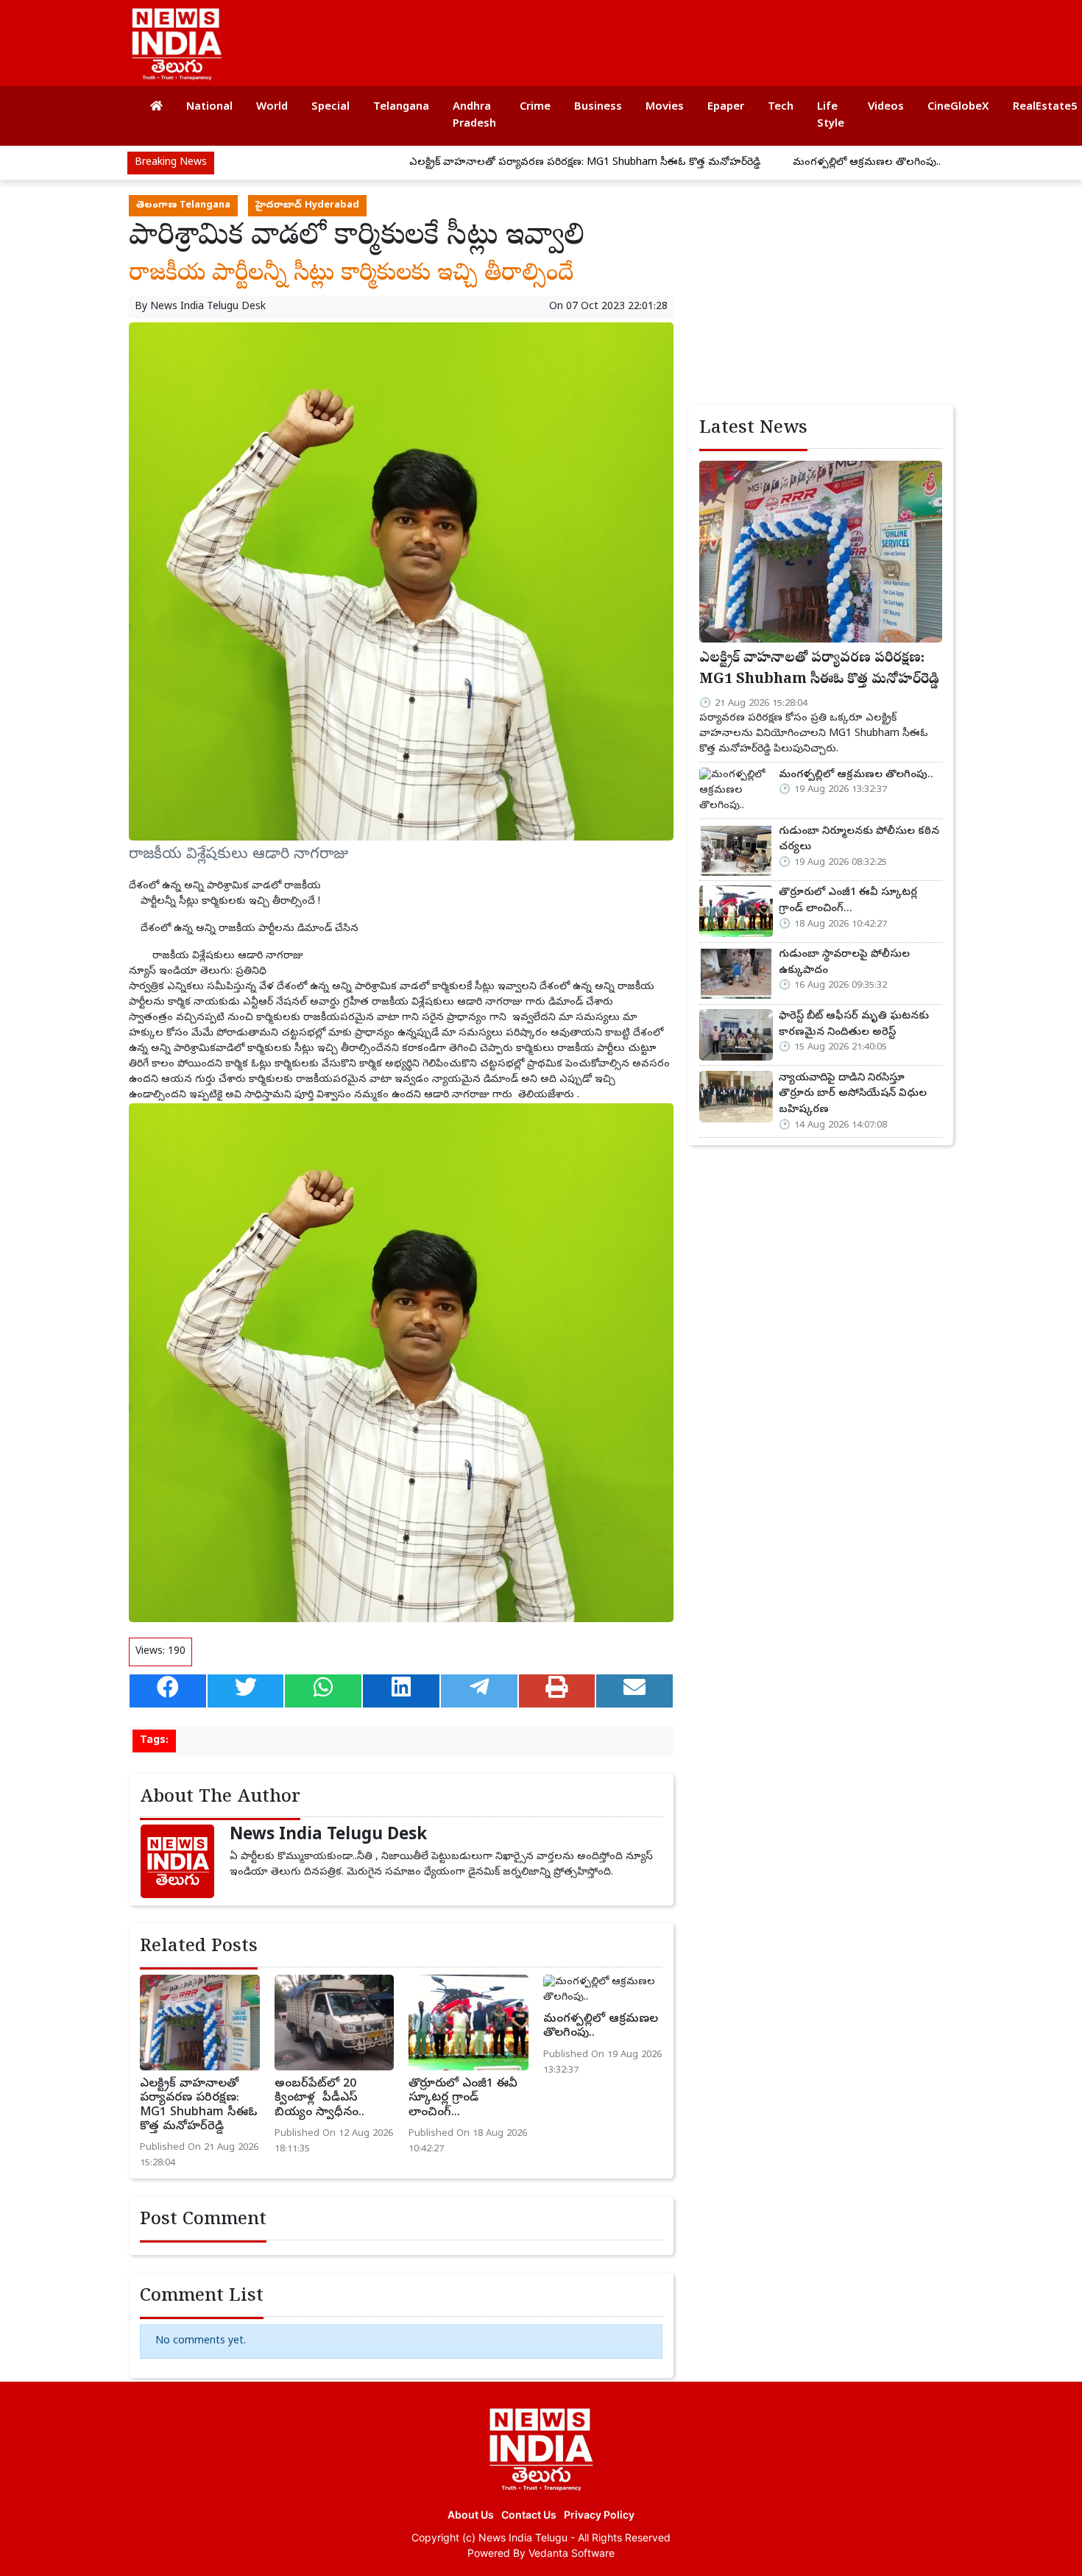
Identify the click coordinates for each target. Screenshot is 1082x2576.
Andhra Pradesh (474, 116)
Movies (665, 107)
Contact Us (529, 2515)
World (272, 107)
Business (598, 107)
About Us (471, 2515)
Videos (886, 107)
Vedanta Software (572, 2553)
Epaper (726, 107)
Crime (535, 107)
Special (330, 107)
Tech (781, 107)
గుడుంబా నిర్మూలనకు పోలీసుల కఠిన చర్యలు (859, 840)
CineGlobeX (958, 107)
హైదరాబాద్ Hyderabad (307, 206)
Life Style (831, 116)
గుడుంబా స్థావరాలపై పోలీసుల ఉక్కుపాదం (844, 963)
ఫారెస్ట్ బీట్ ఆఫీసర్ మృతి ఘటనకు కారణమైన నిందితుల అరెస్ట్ (854, 1025)
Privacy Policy (599, 2515)
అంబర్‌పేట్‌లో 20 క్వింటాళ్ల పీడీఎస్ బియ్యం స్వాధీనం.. (319, 2098)
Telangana (401, 107)
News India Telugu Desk (208, 307)
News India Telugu (523, 2537)
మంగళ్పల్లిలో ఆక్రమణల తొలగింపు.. (789, 163)
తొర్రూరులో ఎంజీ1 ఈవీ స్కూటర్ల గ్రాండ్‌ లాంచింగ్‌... (463, 2098)
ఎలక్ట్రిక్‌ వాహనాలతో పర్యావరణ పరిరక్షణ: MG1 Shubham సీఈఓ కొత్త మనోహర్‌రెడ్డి (508, 163)
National (209, 107)
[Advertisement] (676, 37)
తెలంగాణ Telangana (183, 206)
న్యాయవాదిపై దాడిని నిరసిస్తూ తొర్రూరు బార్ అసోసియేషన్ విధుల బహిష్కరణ (853, 1094)
